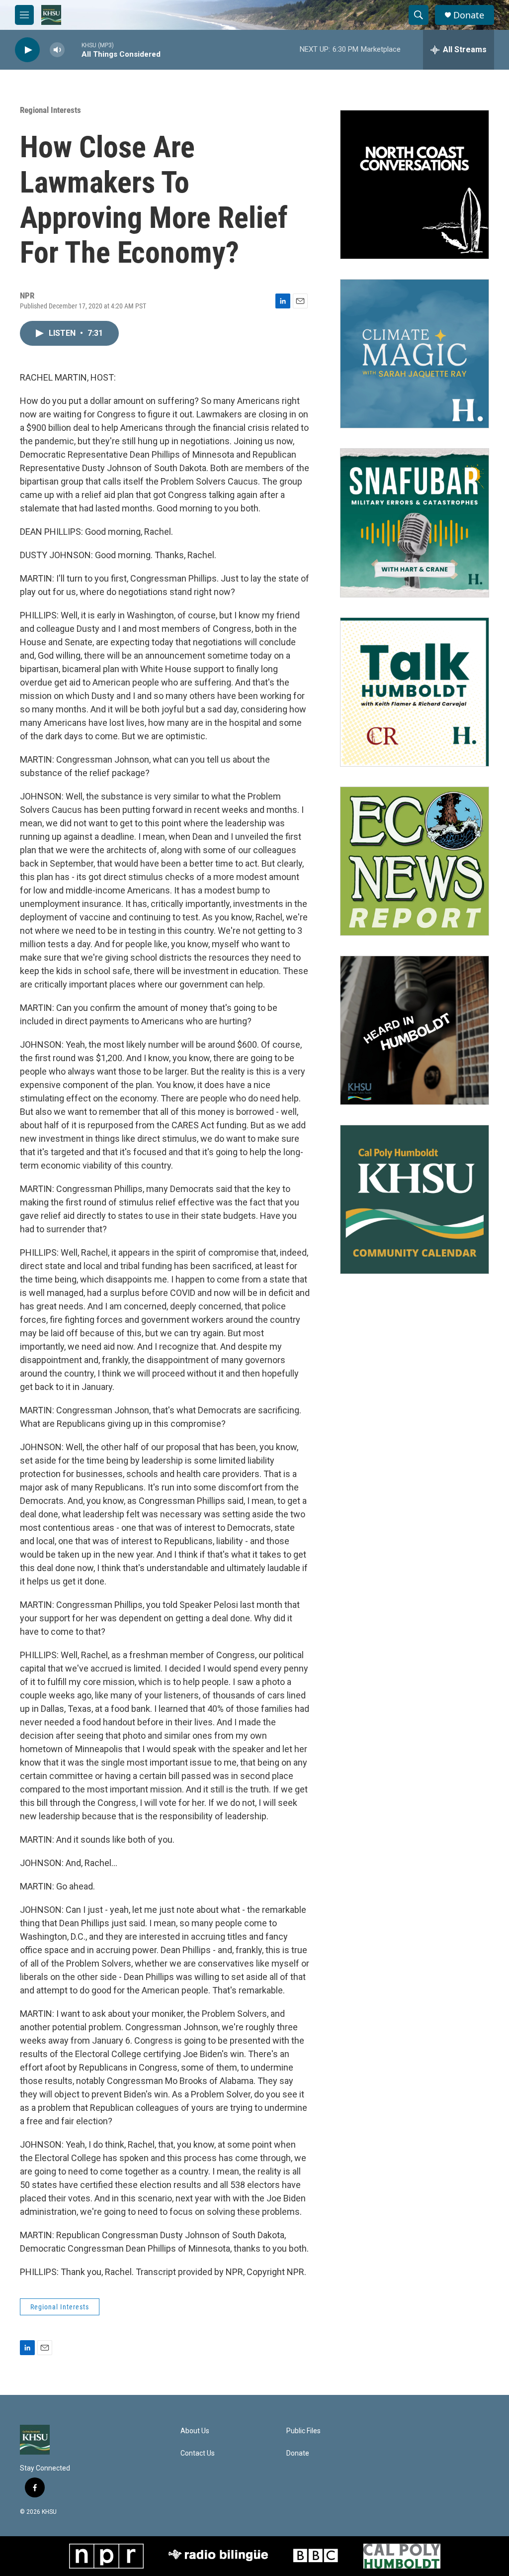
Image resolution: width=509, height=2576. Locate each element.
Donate (469, 15)
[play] (27, 50)
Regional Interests (50, 110)
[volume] (57, 50)
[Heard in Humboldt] (415, 1030)
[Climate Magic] (415, 354)
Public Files (303, 2431)
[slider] (73, 50)
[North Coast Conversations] (415, 185)
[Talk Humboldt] (415, 692)
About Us (195, 2431)
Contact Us (198, 2453)
